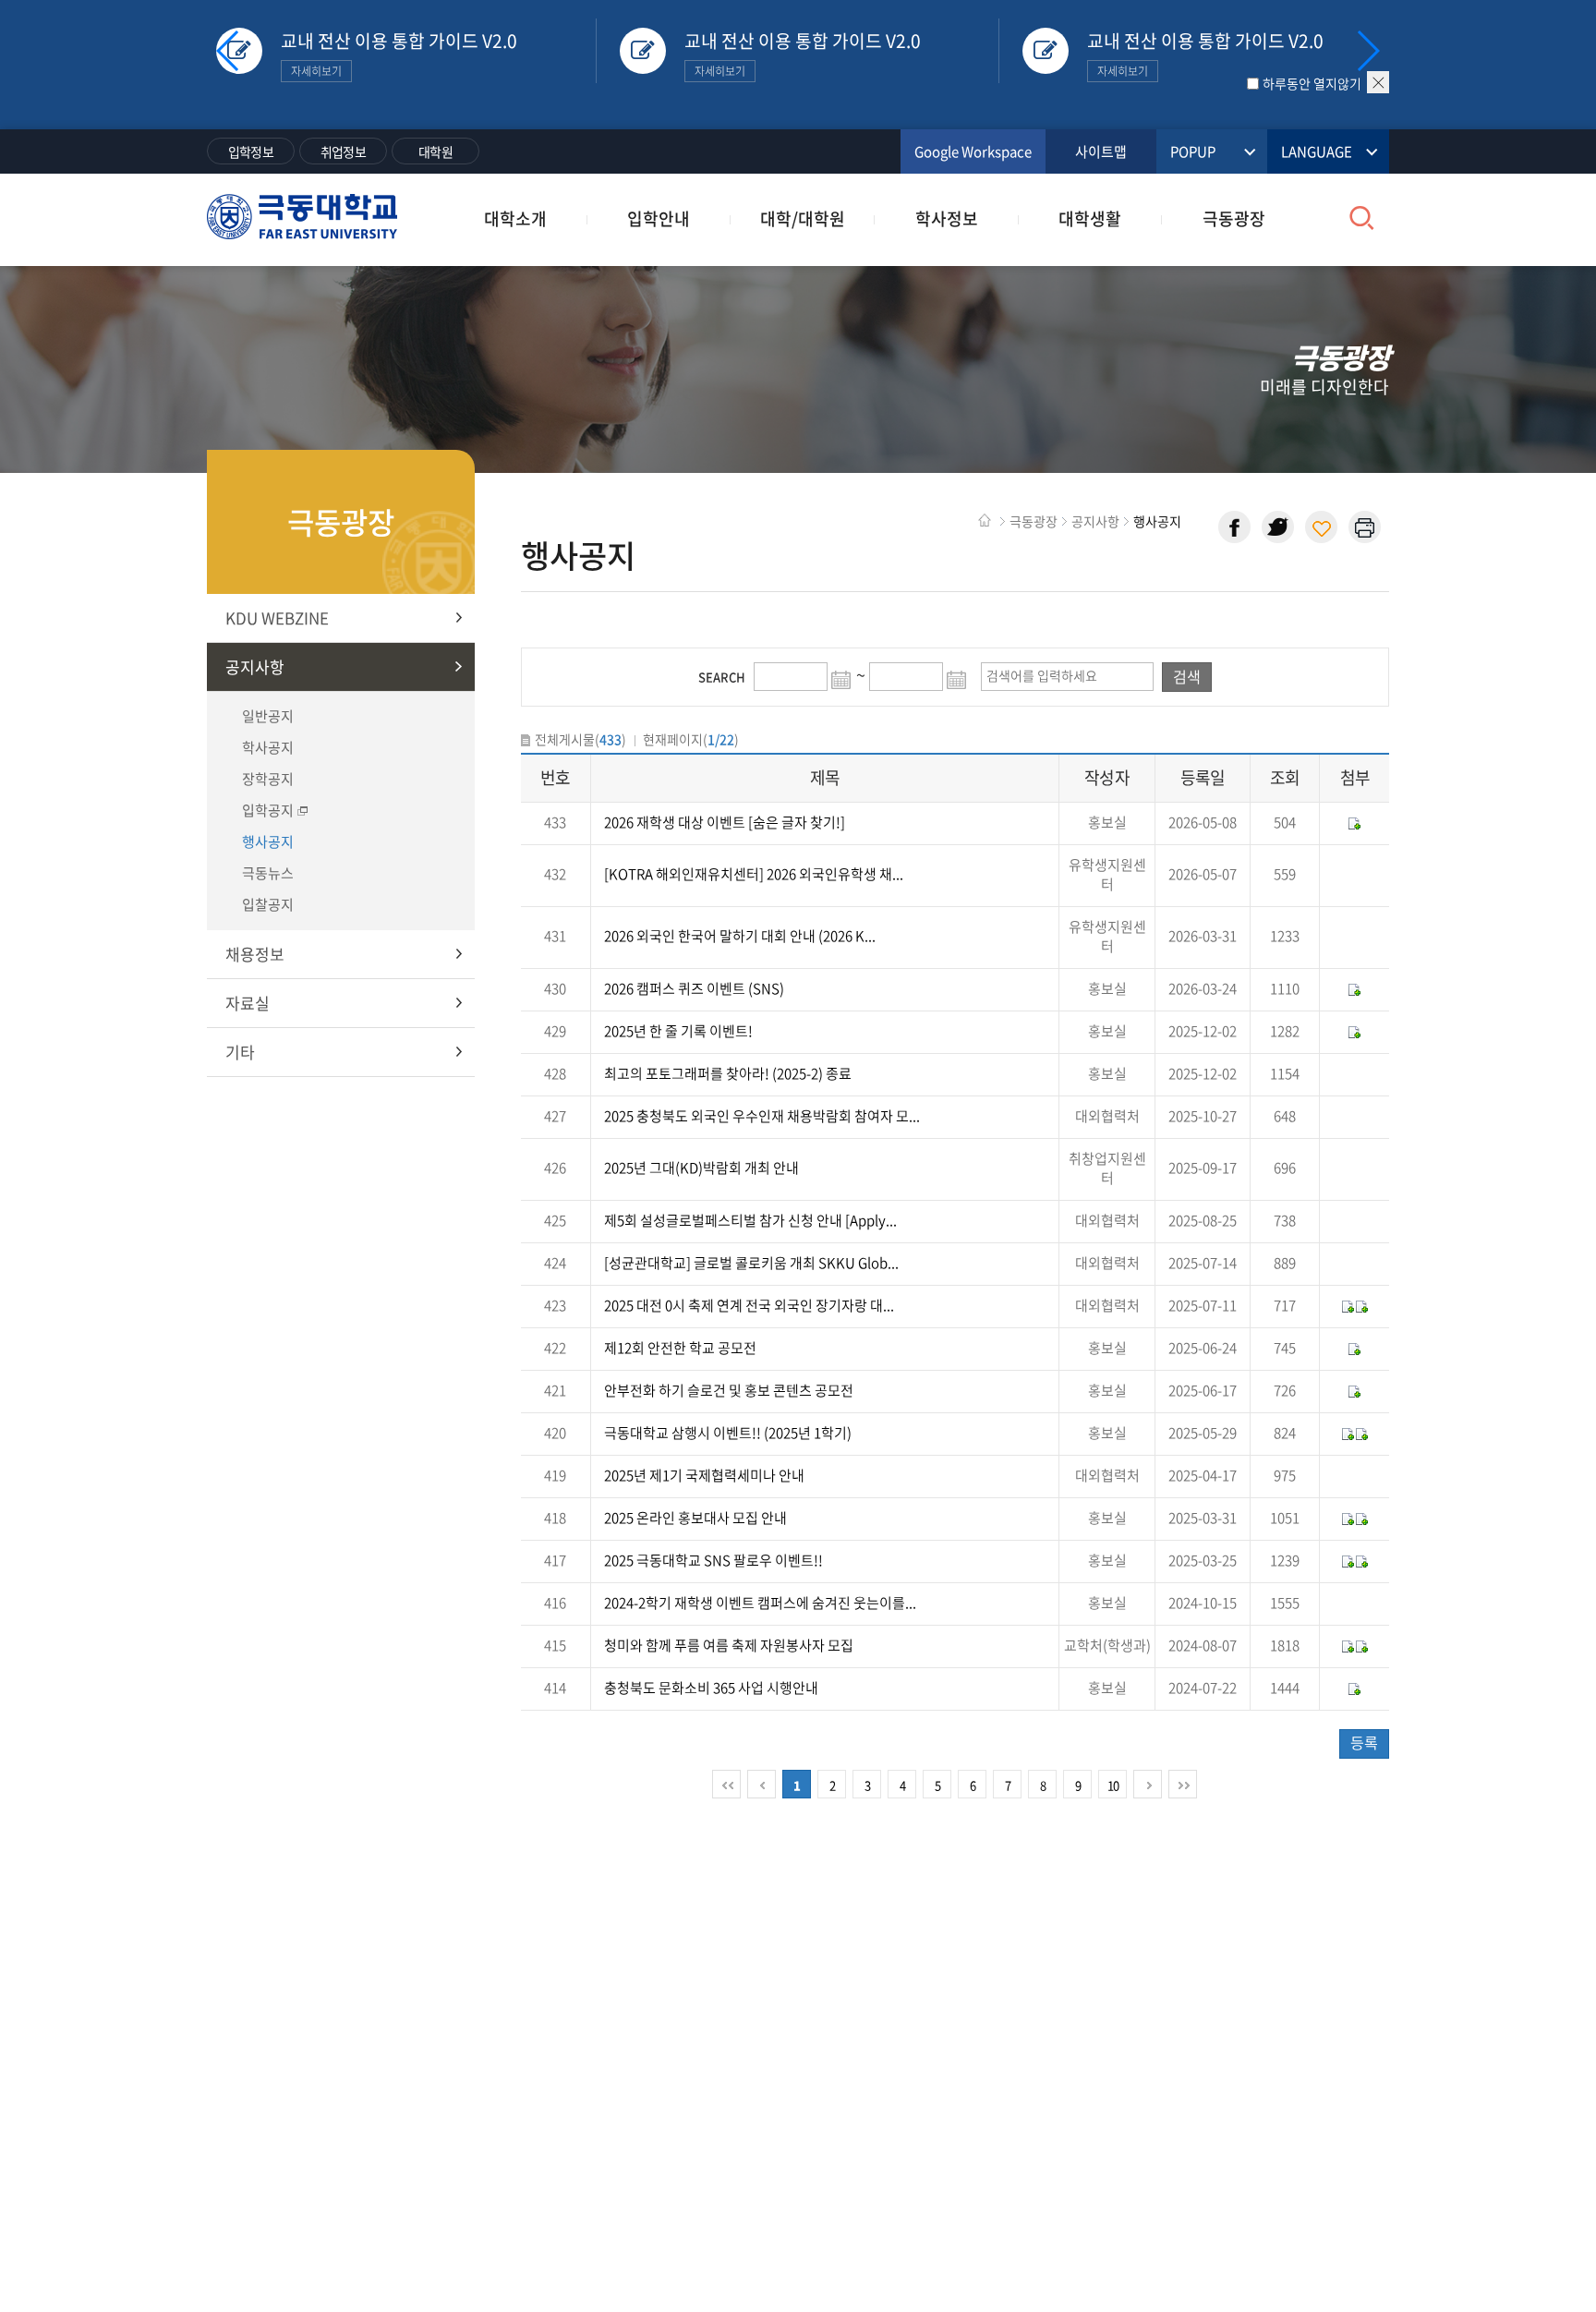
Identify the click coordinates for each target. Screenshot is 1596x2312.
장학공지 (268, 779)
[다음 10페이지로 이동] (1148, 1784)
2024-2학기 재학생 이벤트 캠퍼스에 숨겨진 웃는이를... (760, 1603)
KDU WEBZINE (277, 617)
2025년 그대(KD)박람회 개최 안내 (701, 1168)
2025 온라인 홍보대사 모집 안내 (695, 1518)
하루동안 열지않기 (1312, 83)
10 (1113, 1785)
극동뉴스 (268, 873)
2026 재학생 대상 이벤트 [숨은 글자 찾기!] (725, 822)
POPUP (1193, 151)
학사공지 (268, 747)
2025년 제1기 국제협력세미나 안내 (704, 1475)
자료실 (248, 1003)
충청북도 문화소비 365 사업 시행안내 (711, 1688)
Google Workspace (973, 151)
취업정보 (343, 151)
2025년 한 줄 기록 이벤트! (678, 1031)
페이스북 (1234, 527)
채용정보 (255, 954)
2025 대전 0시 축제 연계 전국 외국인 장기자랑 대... (749, 1305)
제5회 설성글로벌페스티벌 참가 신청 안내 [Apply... (750, 1220)
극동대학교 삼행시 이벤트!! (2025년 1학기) (728, 1433)
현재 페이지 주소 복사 (1321, 527)
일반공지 (268, 716)
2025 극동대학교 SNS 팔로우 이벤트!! (713, 1560)
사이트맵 (1101, 151)
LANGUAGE (1317, 151)
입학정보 (251, 151)
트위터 (1278, 527)
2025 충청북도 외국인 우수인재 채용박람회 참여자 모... (762, 1116)
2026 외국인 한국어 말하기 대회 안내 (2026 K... (740, 936)
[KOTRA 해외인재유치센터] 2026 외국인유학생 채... (754, 874)
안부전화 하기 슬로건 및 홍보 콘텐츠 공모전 (729, 1390)
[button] (1367, 51)
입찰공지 (268, 904)
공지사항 (255, 666)
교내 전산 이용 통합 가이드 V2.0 (399, 54)
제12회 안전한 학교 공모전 (680, 1348)
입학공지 (268, 810)
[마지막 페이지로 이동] (1183, 1784)
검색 (1187, 676)
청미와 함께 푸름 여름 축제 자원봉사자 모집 (729, 1645)
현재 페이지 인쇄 (1365, 527)
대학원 (435, 151)
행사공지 (268, 841)
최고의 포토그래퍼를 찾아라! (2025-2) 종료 (728, 1073)
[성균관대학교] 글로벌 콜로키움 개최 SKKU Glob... (751, 1263)
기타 (240, 1052)
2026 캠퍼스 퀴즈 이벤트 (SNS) (694, 988)
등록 (1364, 1742)
